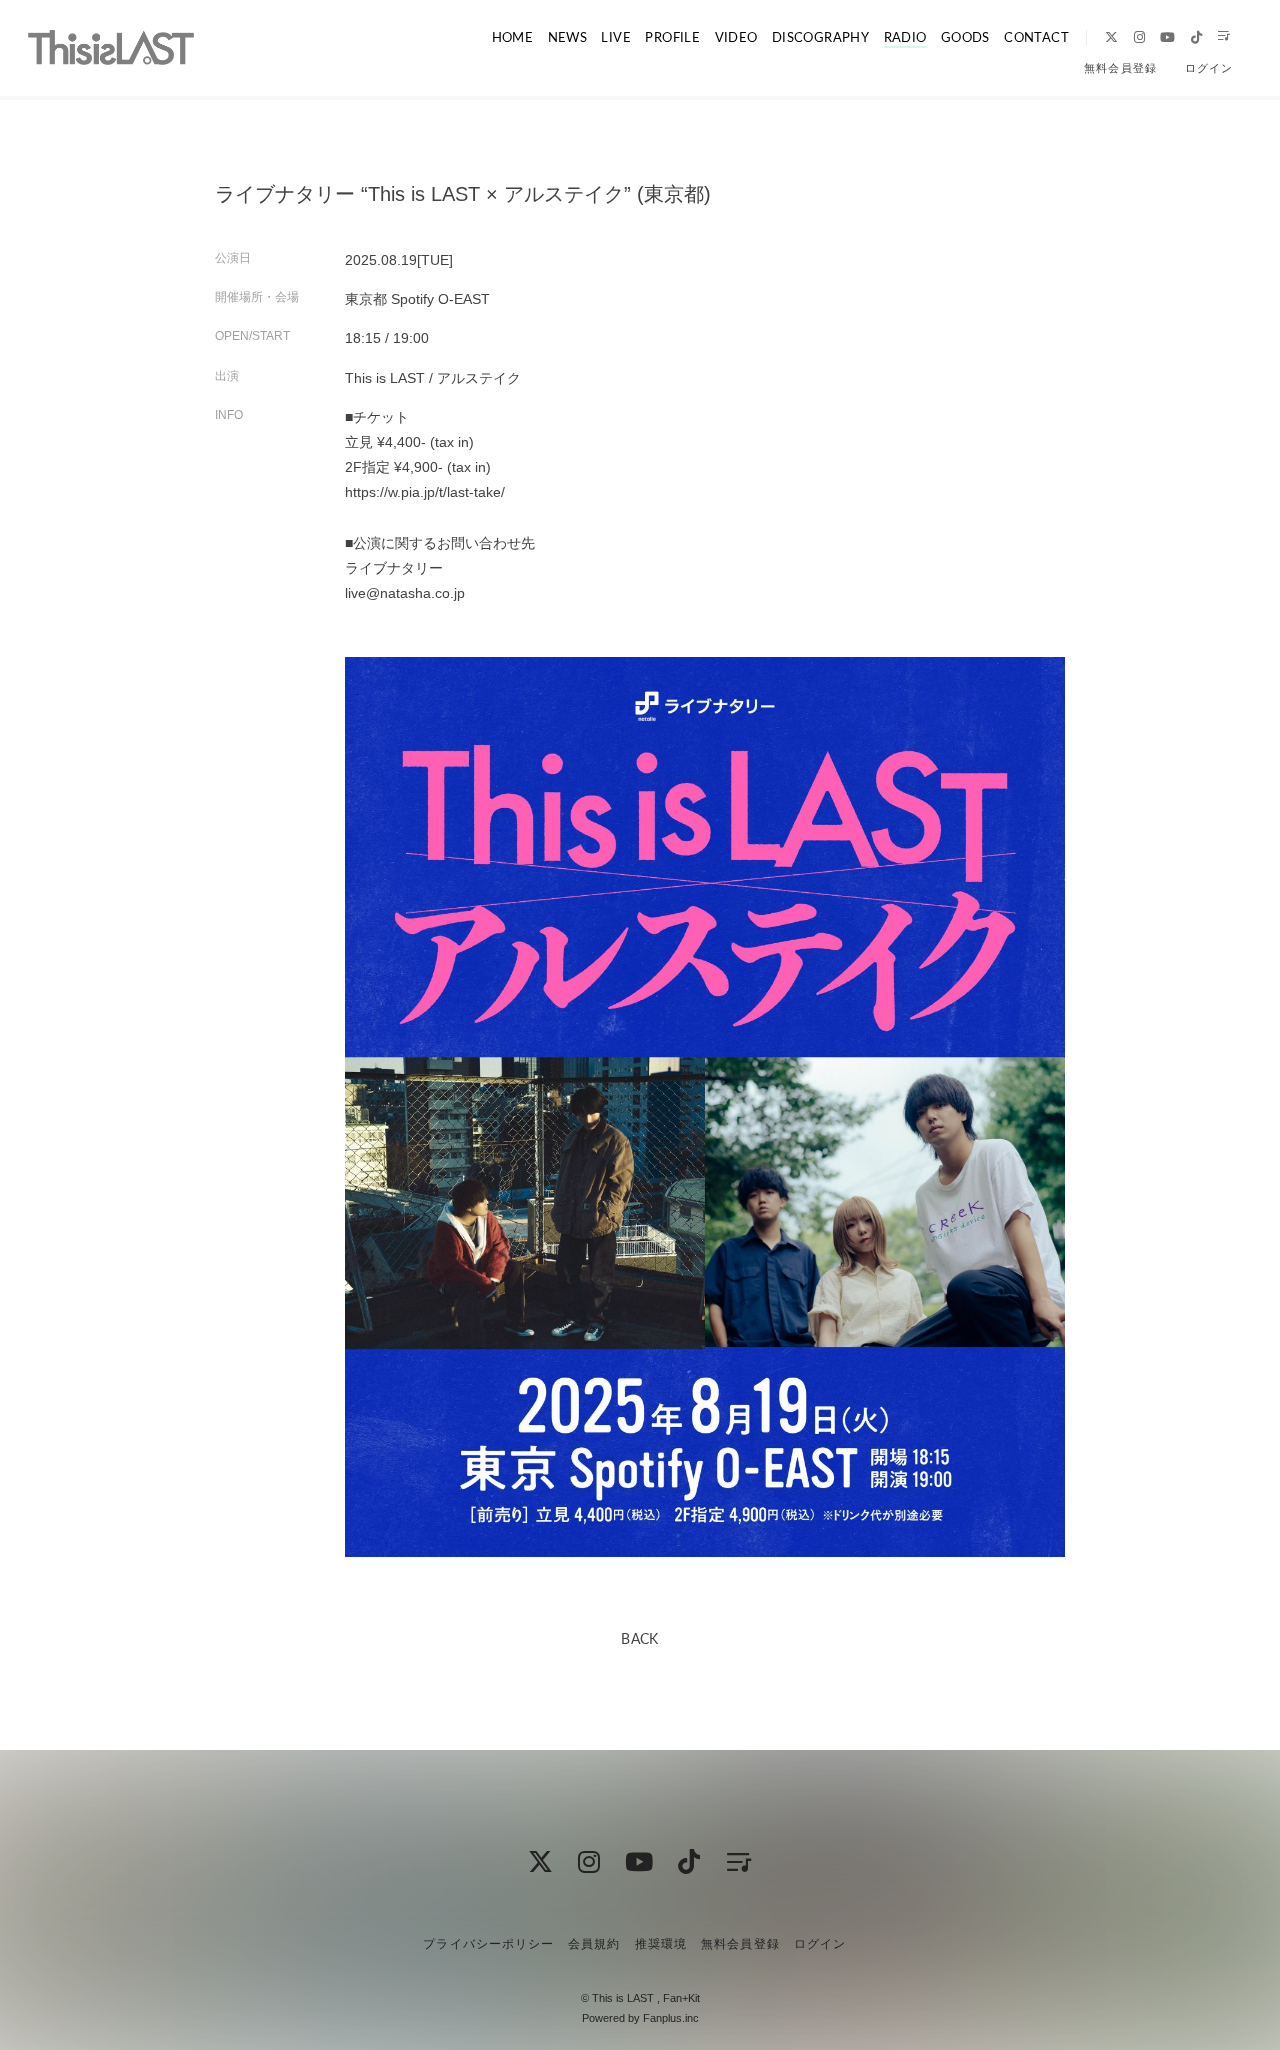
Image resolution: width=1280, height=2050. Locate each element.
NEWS (568, 36)
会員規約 (594, 1944)
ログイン (1209, 68)
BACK (640, 1638)
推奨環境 (661, 1944)
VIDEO (736, 36)
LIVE (616, 36)
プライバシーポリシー (488, 1944)
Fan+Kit (681, 1998)
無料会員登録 (1120, 68)
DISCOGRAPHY (820, 36)
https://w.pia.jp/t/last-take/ (425, 492)
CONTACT (1036, 36)
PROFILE (672, 36)
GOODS (965, 36)
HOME (513, 36)
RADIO (905, 36)
